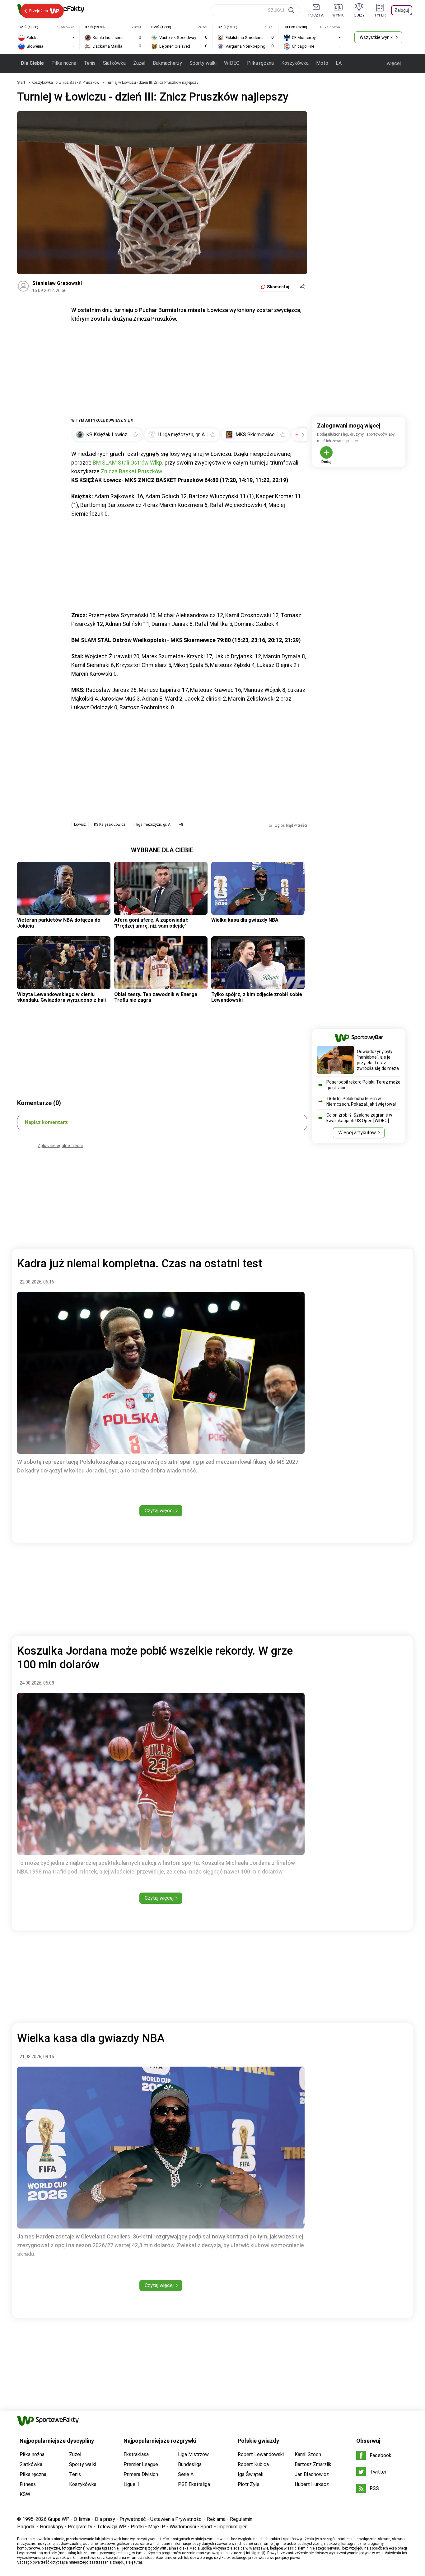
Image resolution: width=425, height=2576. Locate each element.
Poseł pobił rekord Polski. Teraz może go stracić (363, 1085)
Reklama (216, 2519)
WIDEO (232, 63)
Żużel (139, 63)
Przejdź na (39, 11)
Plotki (137, 2527)
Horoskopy (52, 2527)
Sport (207, 2527)
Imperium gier (232, 2527)
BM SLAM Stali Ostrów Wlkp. (128, 463)
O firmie (82, 2519)
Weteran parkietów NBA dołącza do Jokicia (59, 923)
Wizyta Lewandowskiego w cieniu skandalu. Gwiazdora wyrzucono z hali (61, 997)
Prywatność (133, 2519)
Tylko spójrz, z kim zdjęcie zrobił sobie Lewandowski (257, 997)
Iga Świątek (251, 2474)
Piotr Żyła (249, 2484)
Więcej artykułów (357, 1133)
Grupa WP (59, 2519)
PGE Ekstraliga (194, 2484)
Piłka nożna (64, 63)
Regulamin (241, 2519)
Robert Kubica (253, 2464)
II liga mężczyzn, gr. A (152, 825)
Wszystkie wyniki (377, 37)
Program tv (80, 2527)
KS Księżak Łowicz (110, 825)
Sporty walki (203, 63)
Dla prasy (105, 2519)
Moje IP (157, 2527)
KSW (25, 2494)
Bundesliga (190, 2464)
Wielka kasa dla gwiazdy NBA (245, 920)
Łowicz (80, 825)
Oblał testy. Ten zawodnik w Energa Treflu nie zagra (156, 997)
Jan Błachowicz (312, 2474)
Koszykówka (295, 63)
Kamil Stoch (308, 2454)
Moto (322, 63)
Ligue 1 (131, 2484)
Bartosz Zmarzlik (313, 2464)
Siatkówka (114, 63)
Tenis (90, 63)
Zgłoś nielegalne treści (60, 1146)
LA (339, 63)
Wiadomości (183, 2527)
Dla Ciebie (32, 63)
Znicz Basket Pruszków (80, 83)
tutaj (138, 2562)
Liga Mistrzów (193, 2454)
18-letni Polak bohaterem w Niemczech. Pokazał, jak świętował (361, 1101)
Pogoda (26, 2527)
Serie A (186, 2474)
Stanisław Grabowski (57, 283)
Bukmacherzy (167, 63)
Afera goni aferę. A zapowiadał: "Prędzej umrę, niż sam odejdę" (151, 923)
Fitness (28, 2484)
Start (21, 83)
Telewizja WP (112, 2527)
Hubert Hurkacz (312, 2484)
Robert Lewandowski (261, 2454)
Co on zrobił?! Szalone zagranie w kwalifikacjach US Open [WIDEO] (359, 1118)
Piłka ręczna (260, 63)
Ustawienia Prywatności (176, 2519)
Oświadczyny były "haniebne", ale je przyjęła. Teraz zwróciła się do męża (378, 1060)
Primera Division (141, 2474)
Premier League (141, 2464)
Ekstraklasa (136, 2454)
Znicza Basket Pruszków (131, 471)
